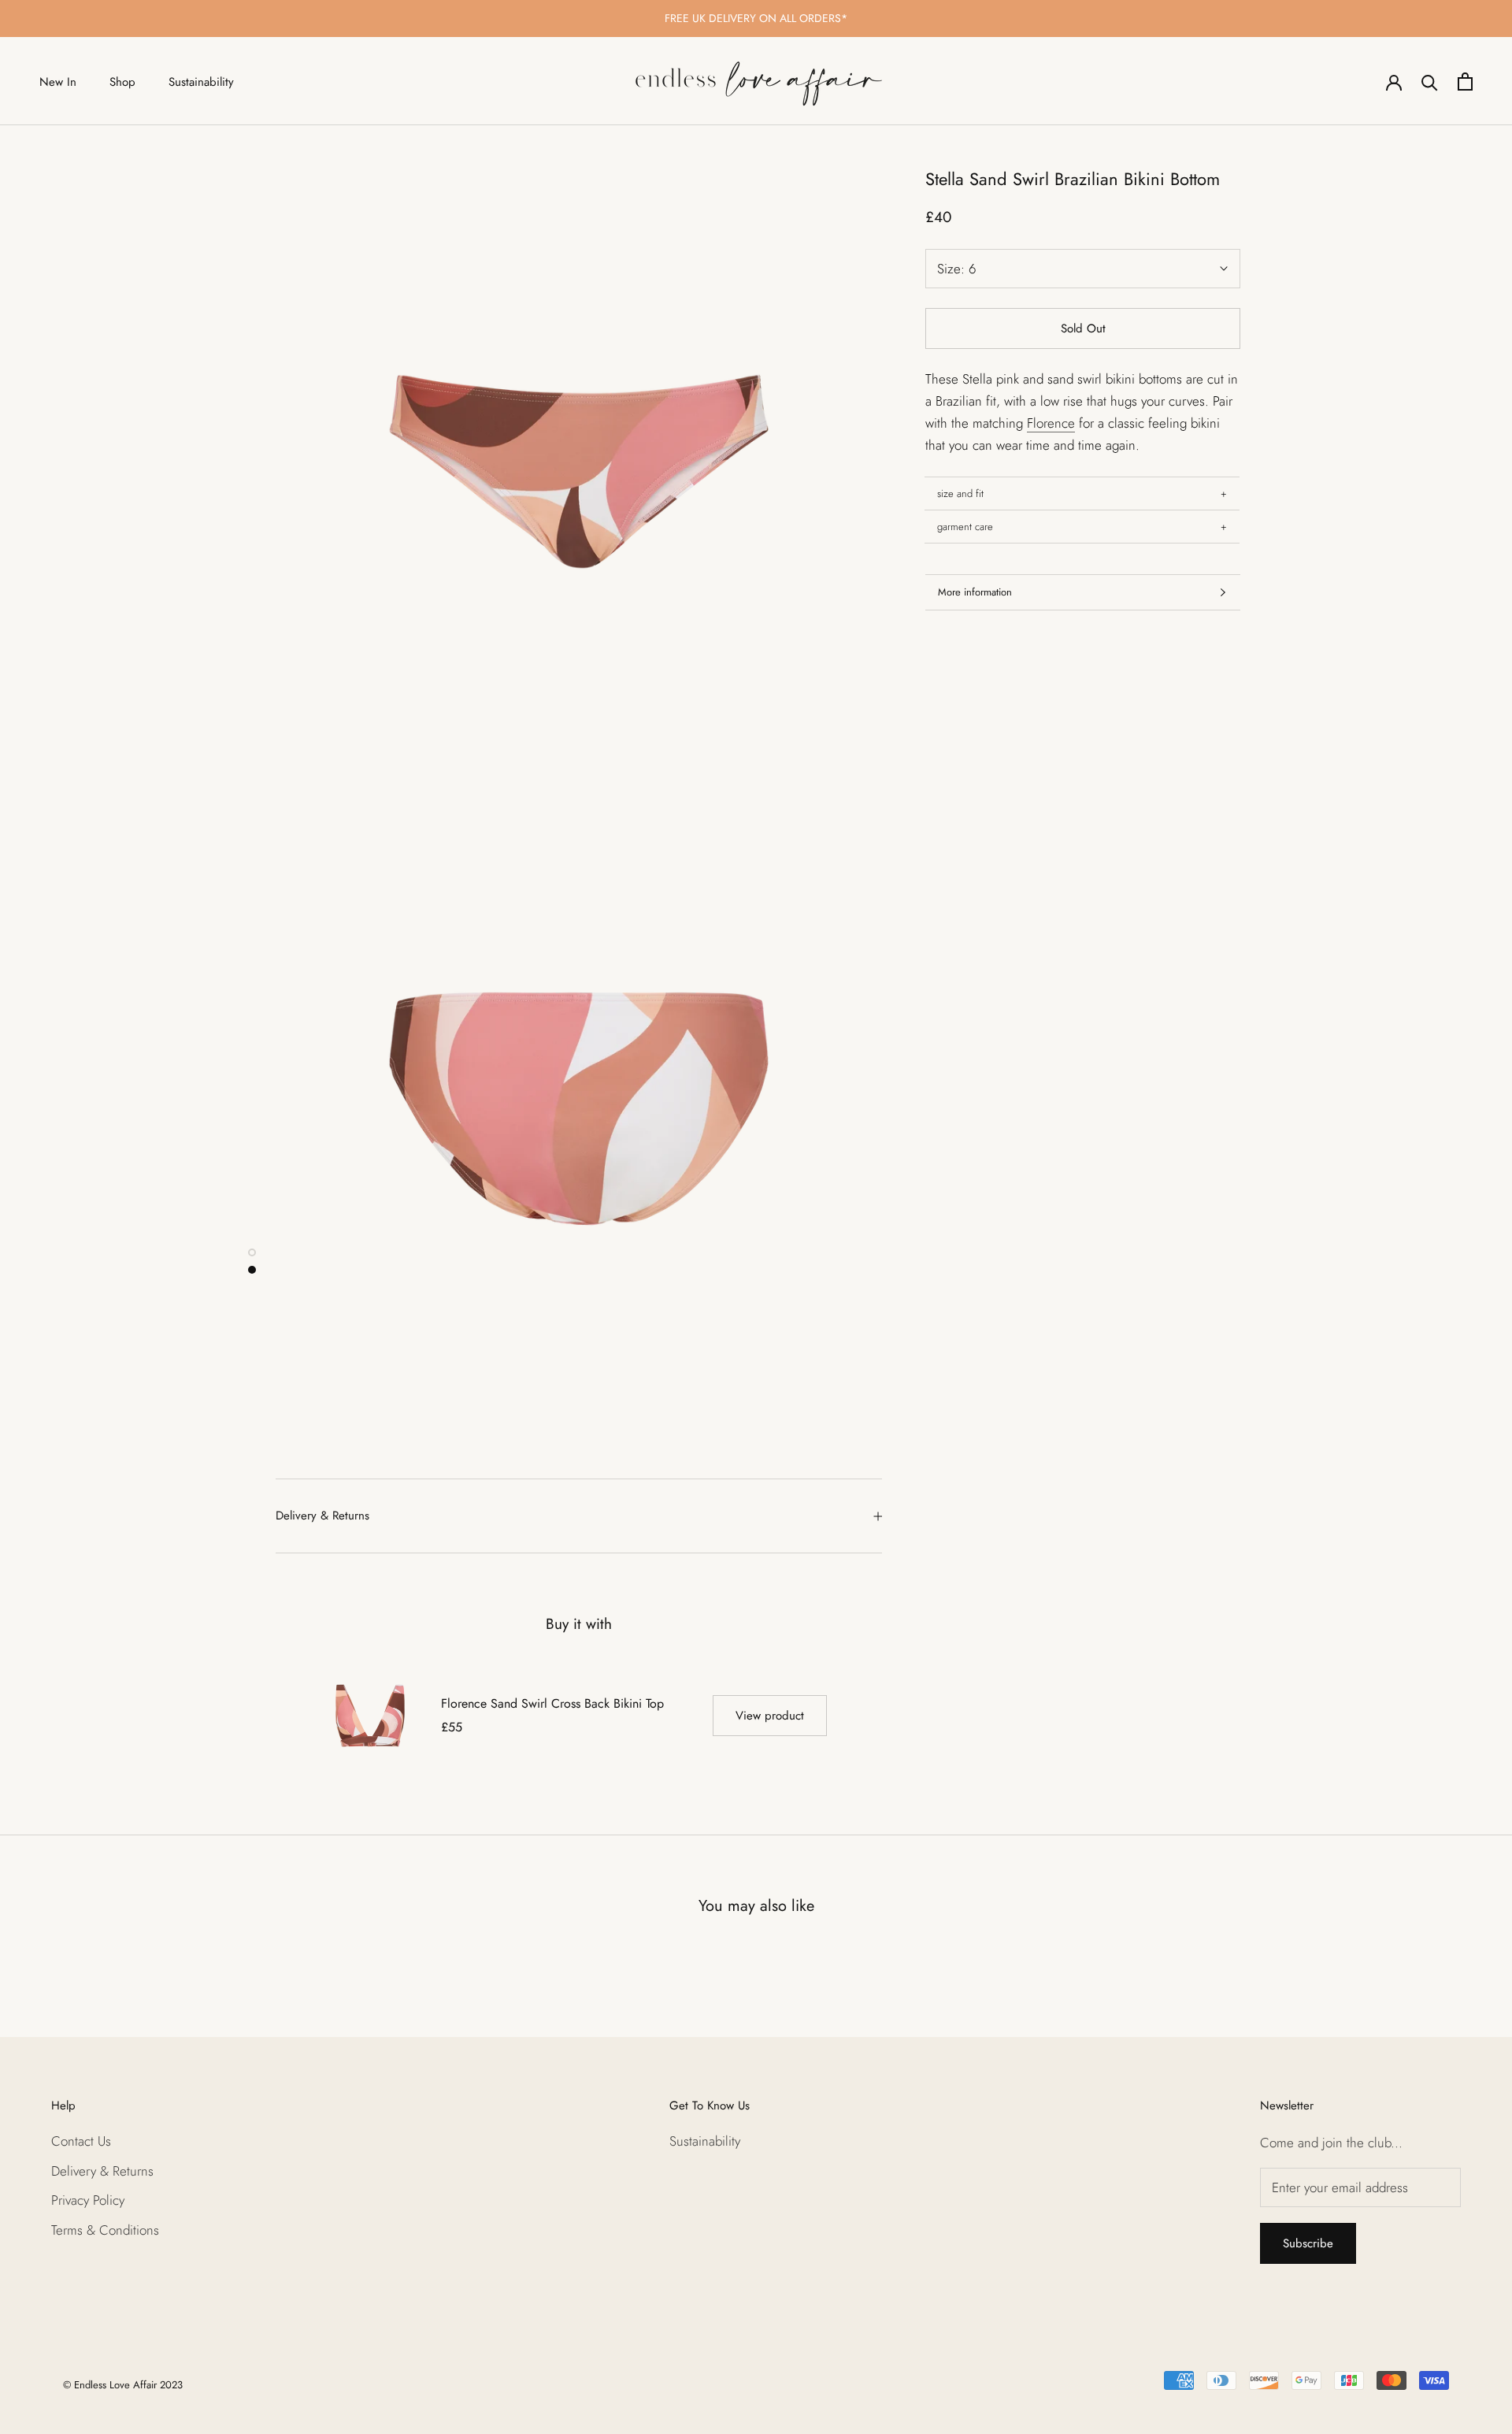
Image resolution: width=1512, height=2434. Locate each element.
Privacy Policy (88, 2200)
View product (770, 1716)
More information (975, 592)
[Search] (1430, 82)
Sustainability (201, 82)
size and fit (960, 493)
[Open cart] (1465, 82)
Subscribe (1308, 2243)
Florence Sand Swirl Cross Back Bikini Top (552, 1703)
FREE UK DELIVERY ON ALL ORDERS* (756, 18)
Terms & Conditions (105, 2230)
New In (58, 82)
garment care (965, 527)
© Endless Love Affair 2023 (123, 2385)
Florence (1051, 423)
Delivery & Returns (322, 1516)
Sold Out (1083, 328)
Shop (122, 82)
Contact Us (81, 2141)
